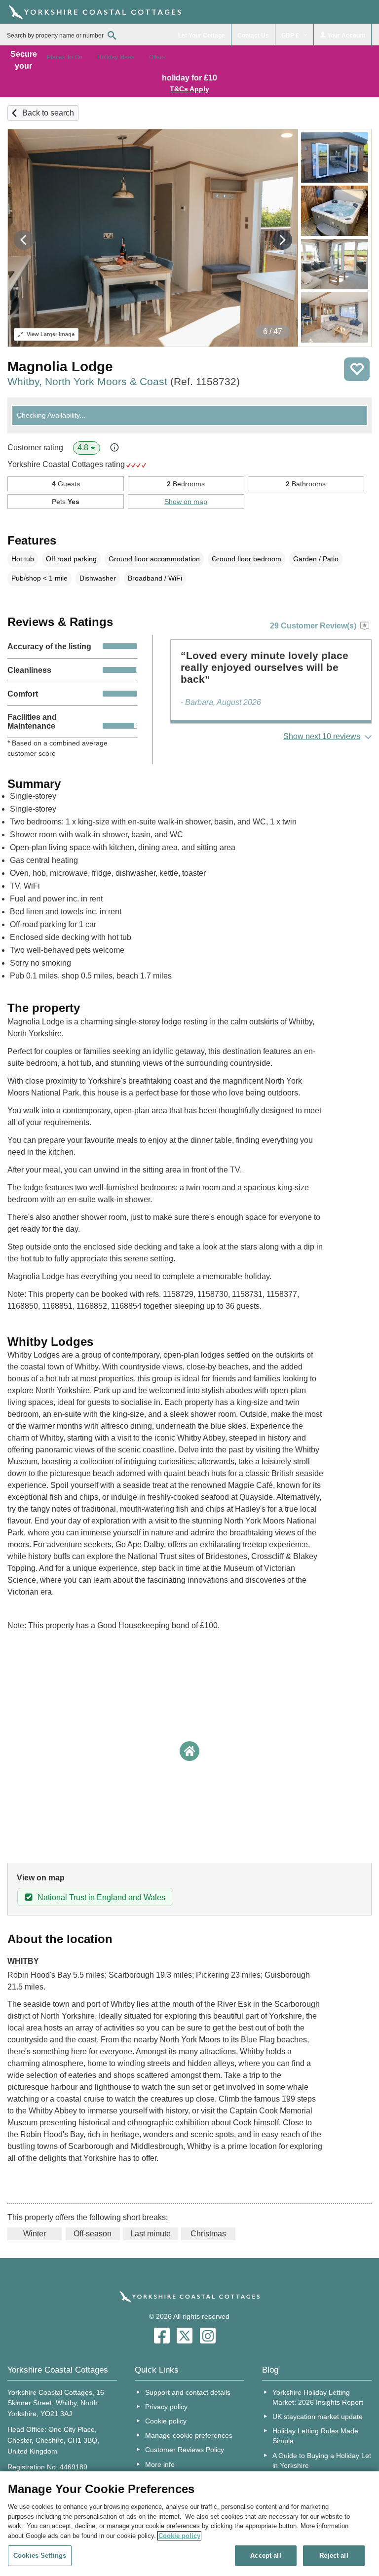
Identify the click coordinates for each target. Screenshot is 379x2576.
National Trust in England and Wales (101, 1897)
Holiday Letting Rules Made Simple (315, 2436)
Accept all (265, 2556)
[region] (189, 2524)
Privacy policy (166, 2407)
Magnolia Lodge (60, 367)
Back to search (48, 113)
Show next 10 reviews (322, 736)
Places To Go (65, 57)
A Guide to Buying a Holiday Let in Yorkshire (322, 2460)
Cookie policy (166, 2421)
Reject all (334, 2556)
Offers (157, 57)
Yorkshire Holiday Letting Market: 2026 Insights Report (318, 2397)
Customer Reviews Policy (185, 2450)
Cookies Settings (40, 2556)
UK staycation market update (318, 2417)
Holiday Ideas (116, 57)
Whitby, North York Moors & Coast (124, 381)
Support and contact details (188, 2392)
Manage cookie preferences (189, 2435)
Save (357, 369)
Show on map (186, 502)
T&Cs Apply (189, 89)
